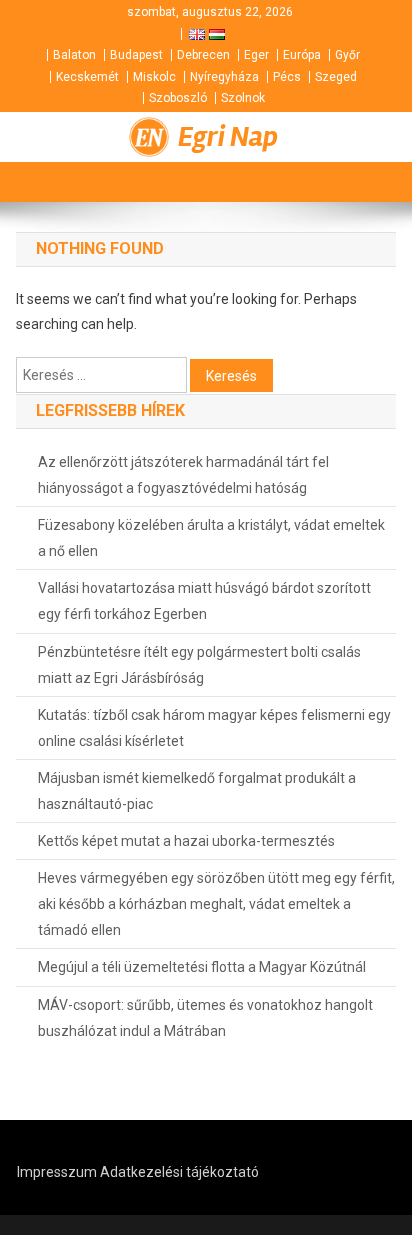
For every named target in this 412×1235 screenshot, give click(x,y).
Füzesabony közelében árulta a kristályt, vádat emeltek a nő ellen (211, 538)
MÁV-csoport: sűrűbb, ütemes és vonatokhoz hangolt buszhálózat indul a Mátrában (205, 1018)
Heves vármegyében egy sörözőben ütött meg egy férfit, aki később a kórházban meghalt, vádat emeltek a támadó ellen (216, 904)
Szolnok (243, 98)
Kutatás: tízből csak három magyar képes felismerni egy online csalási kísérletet (214, 728)
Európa (302, 55)
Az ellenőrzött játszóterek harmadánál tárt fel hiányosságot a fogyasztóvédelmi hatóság (183, 475)
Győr (347, 55)
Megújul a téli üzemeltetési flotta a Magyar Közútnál (202, 967)
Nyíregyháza (224, 77)
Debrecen (203, 55)
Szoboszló (178, 98)
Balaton (74, 55)
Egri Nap (228, 137)
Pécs (287, 77)
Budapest (136, 55)
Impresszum (57, 1172)
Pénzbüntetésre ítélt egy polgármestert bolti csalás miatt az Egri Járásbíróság (199, 665)
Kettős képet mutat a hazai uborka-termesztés (186, 841)
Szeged (336, 77)
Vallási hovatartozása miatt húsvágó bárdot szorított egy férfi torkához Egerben (204, 601)
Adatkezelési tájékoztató (179, 1172)
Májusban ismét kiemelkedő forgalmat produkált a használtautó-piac (197, 791)
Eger (256, 55)
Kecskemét (87, 77)
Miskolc (154, 77)
